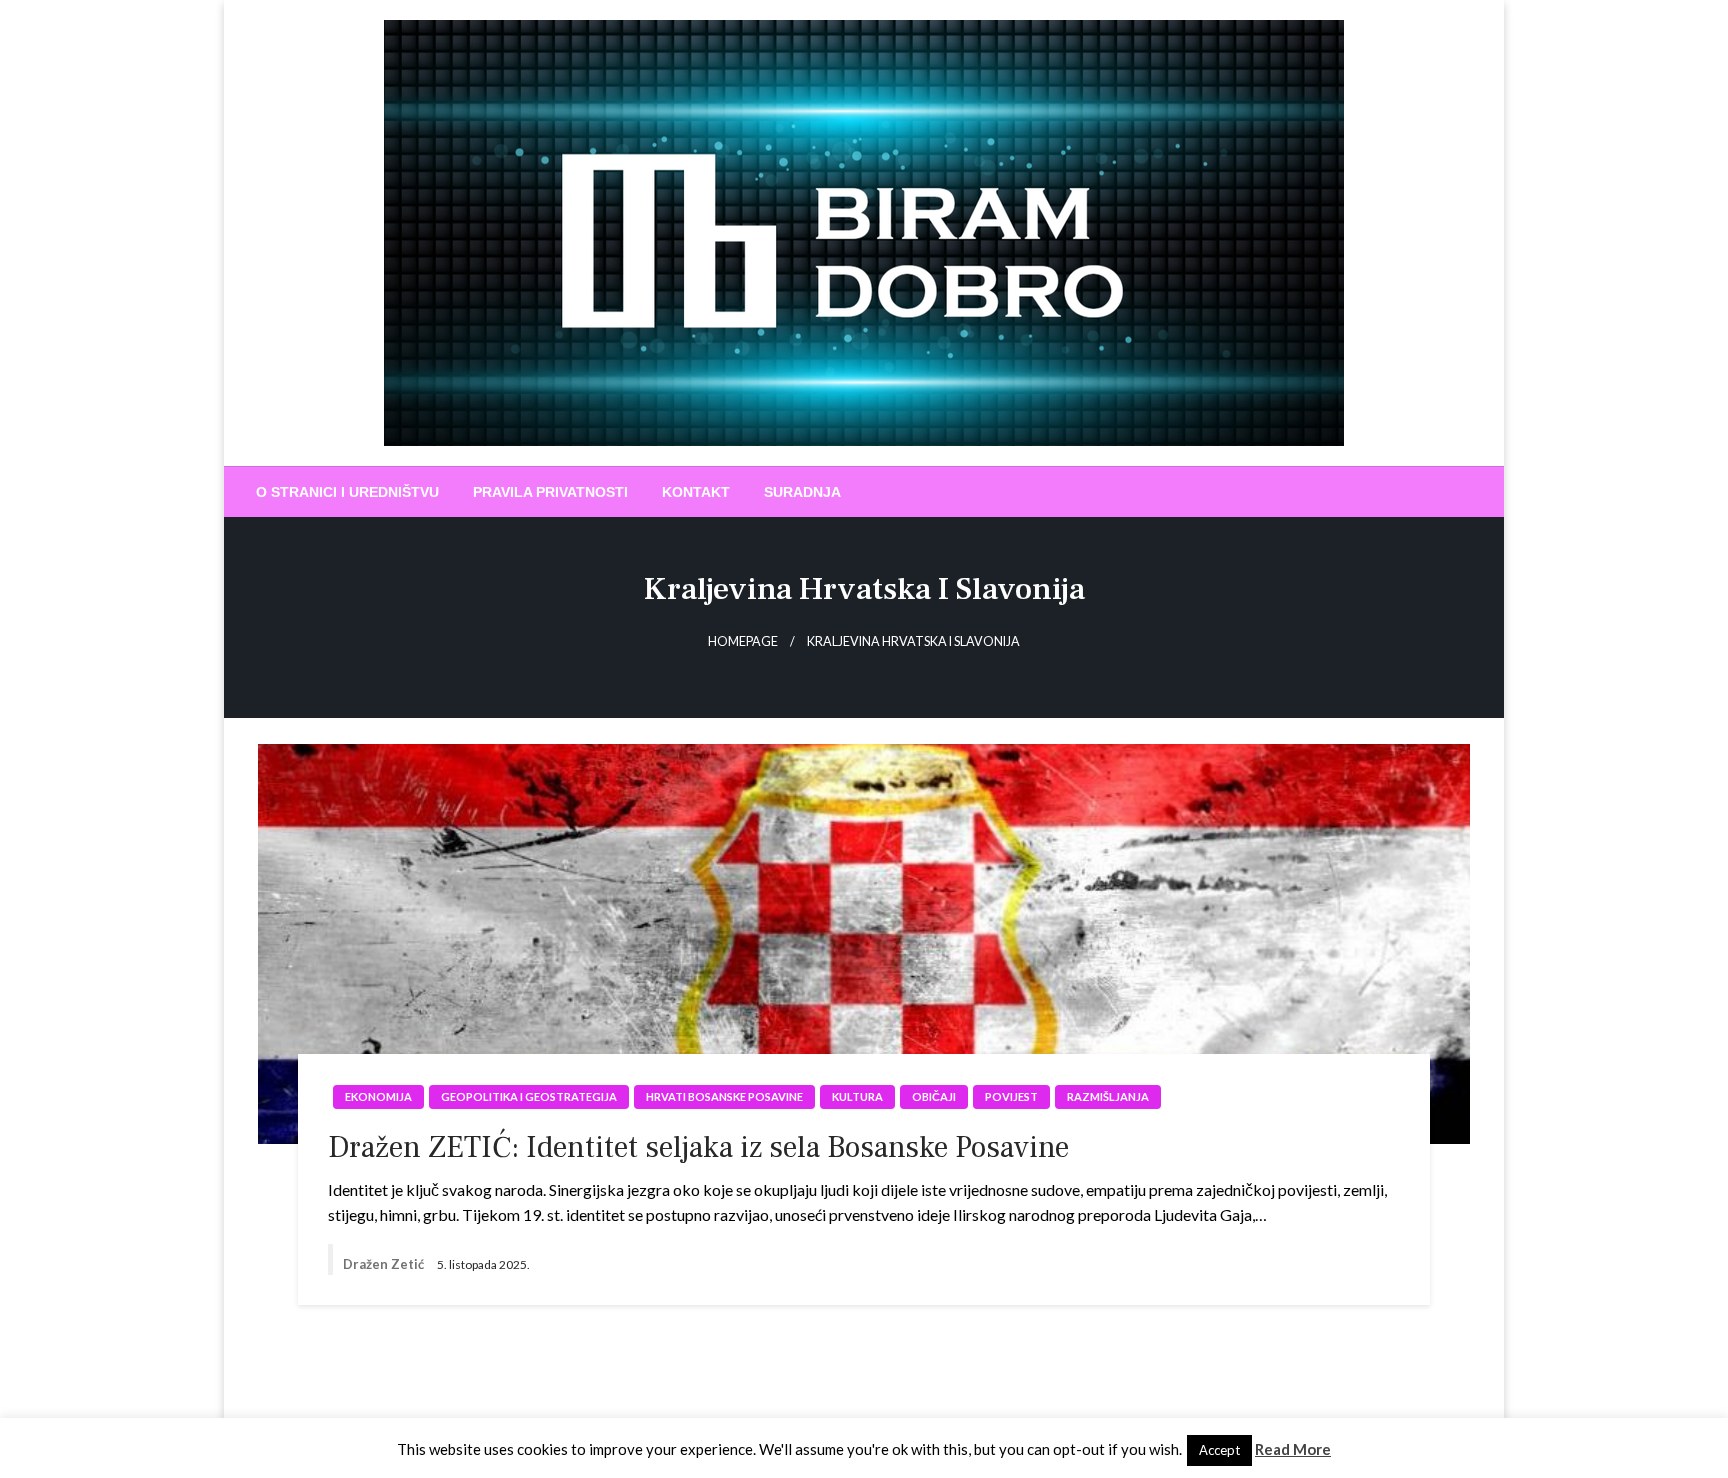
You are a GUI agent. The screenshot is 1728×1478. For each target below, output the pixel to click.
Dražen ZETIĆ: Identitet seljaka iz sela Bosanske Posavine (698, 1147)
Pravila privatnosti (550, 492)
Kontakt (696, 492)
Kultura (857, 1096)
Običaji (934, 1096)
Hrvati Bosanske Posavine (724, 1096)
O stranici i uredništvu (347, 492)
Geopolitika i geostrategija (529, 1096)
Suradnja (802, 492)
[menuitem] (347, 492)
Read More (1293, 1449)
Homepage (743, 641)
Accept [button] (1219, 1450)
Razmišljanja (1108, 1096)
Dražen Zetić (385, 1264)
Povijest (1011, 1096)
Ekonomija (378, 1096)
